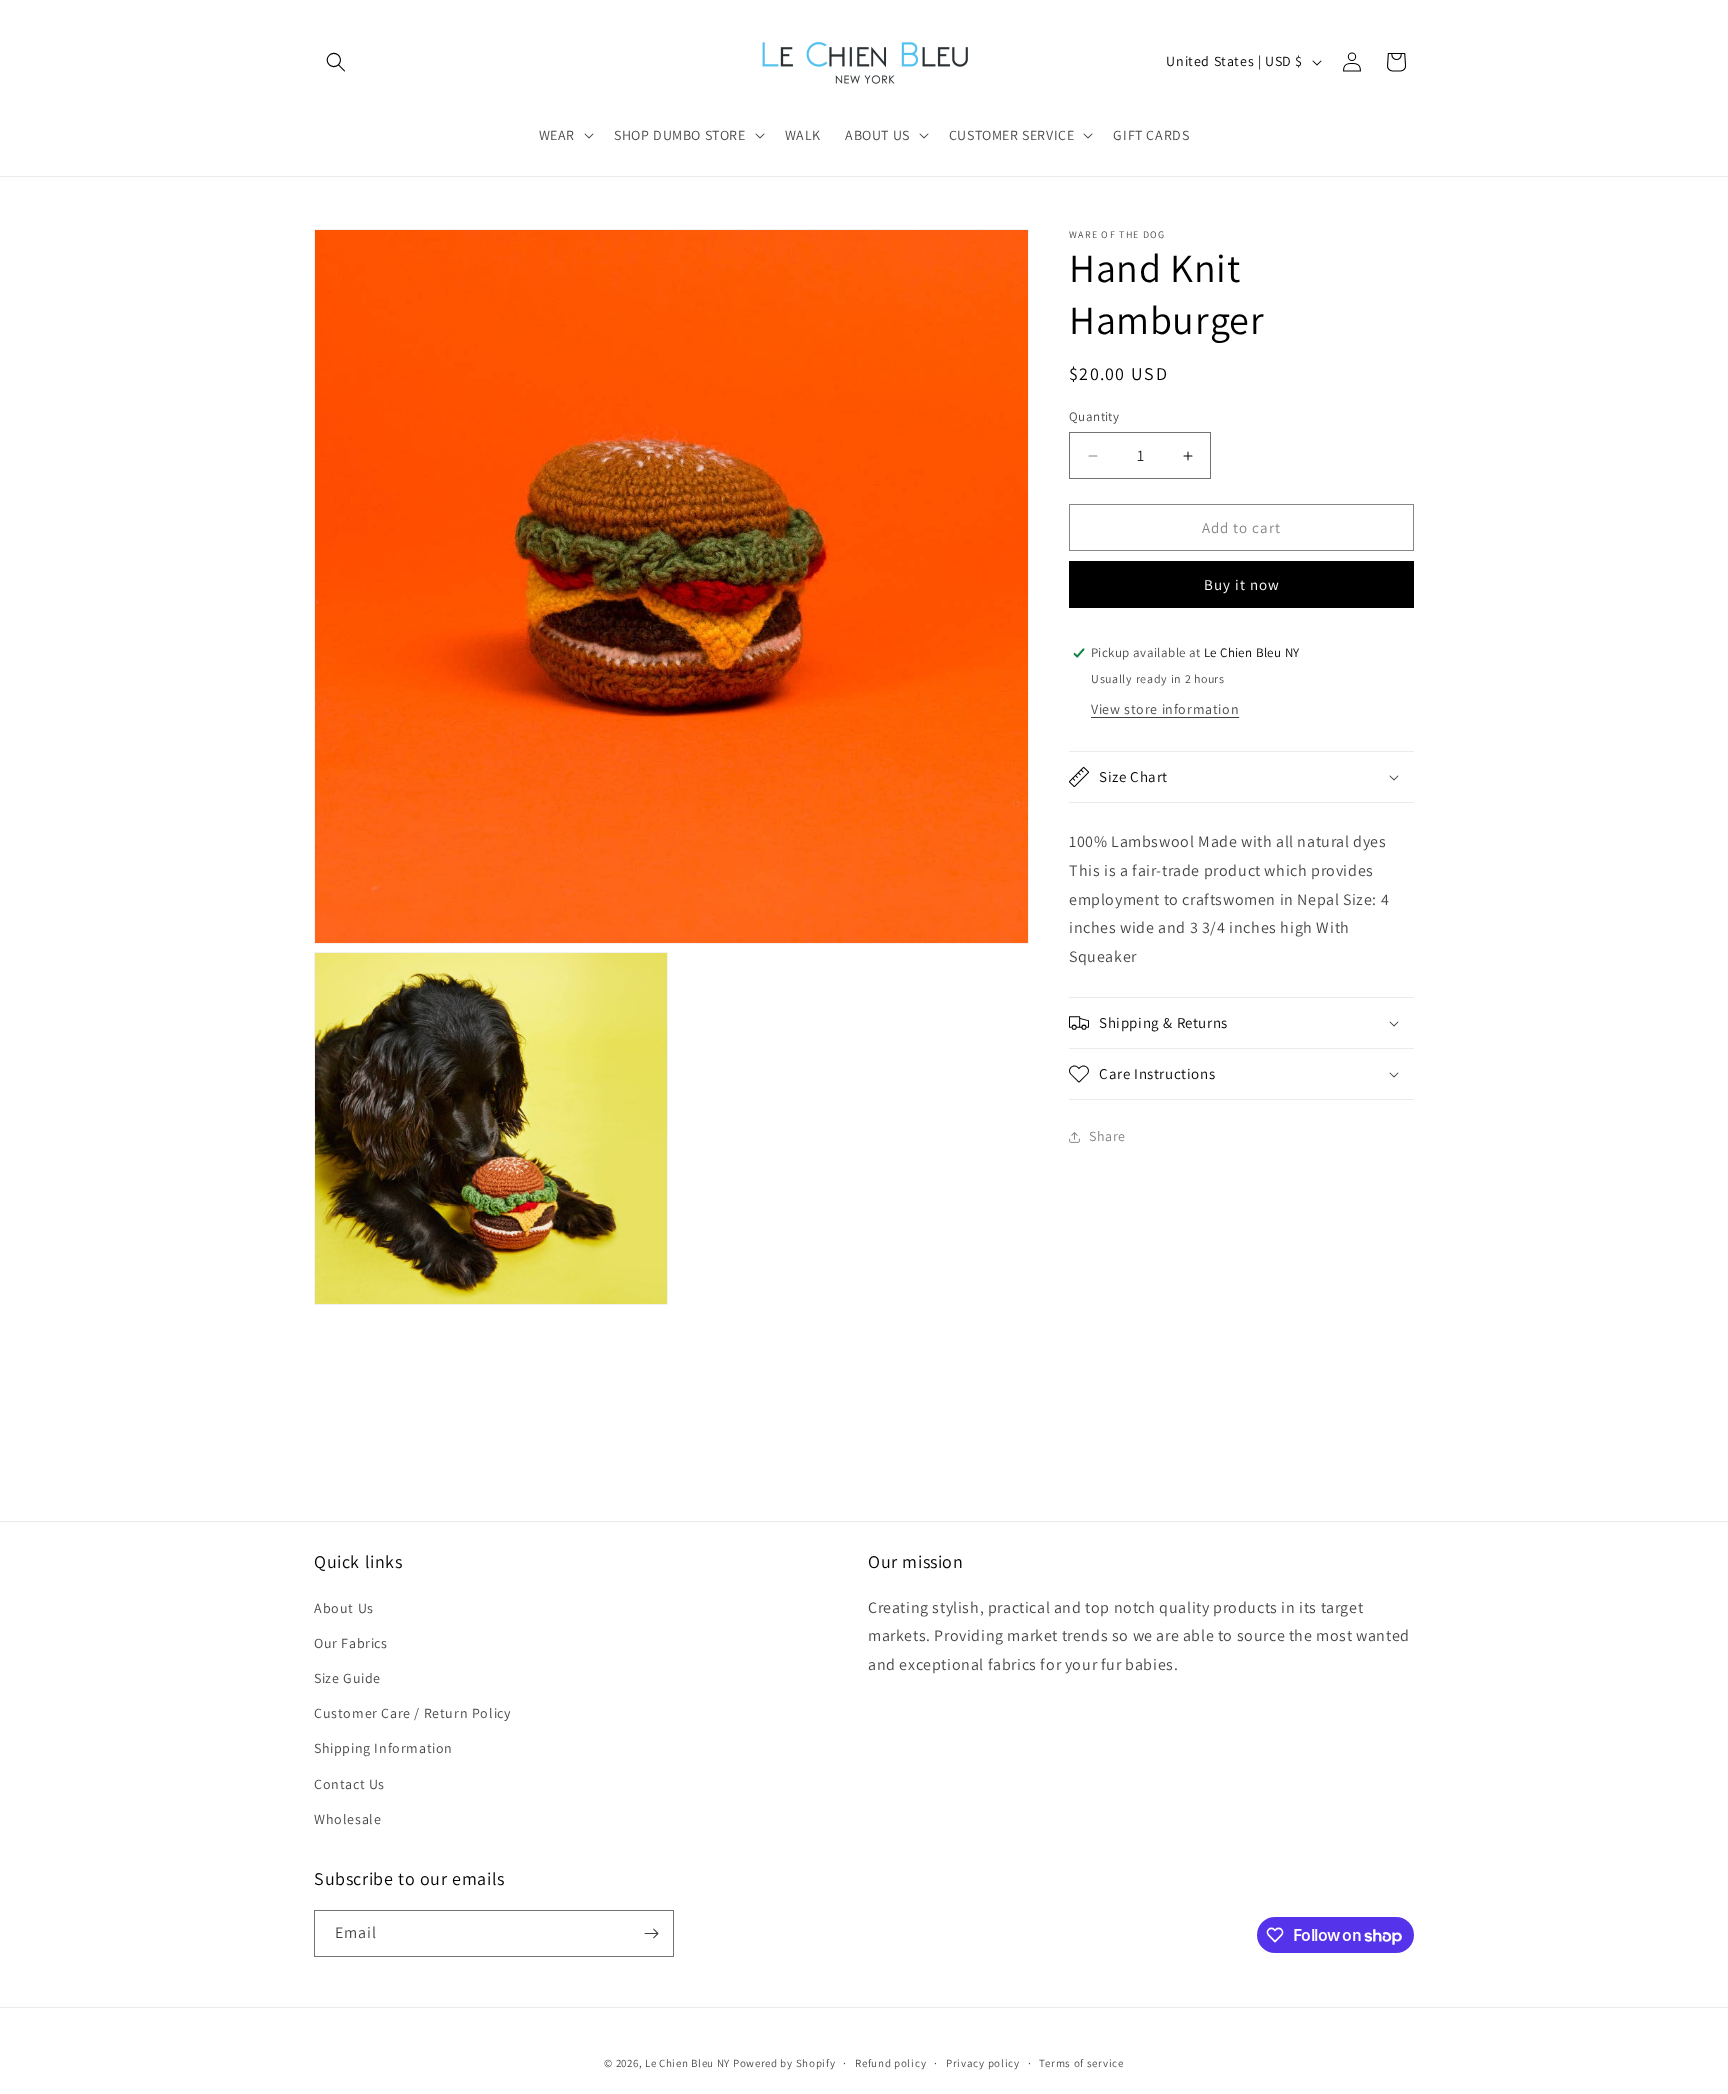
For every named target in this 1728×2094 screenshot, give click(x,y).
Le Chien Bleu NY (687, 2063)
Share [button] (1107, 1136)
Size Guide (347, 1678)
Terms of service (1081, 2063)
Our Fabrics (351, 1643)
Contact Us (349, 1784)
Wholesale (347, 1819)
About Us (344, 1608)
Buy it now (1242, 584)
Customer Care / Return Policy (412, 1713)
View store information (1165, 709)
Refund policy (890, 2063)
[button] (336, 62)
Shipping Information (383, 1748)
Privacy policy (983, 2063)
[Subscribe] (651, 1933)
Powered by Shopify (784, 2063)
